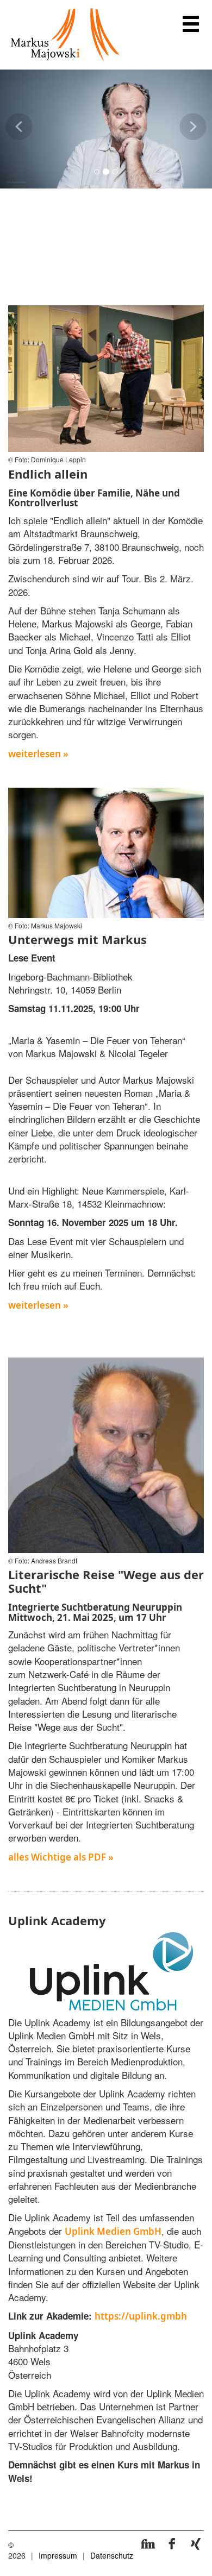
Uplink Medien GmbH (113, 2231)
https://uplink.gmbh (141, 2316)
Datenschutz (112, 2555)
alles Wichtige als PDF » (61, 1857)
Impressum (58, 2555)
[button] (19, 140)
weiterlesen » (38, 754)
